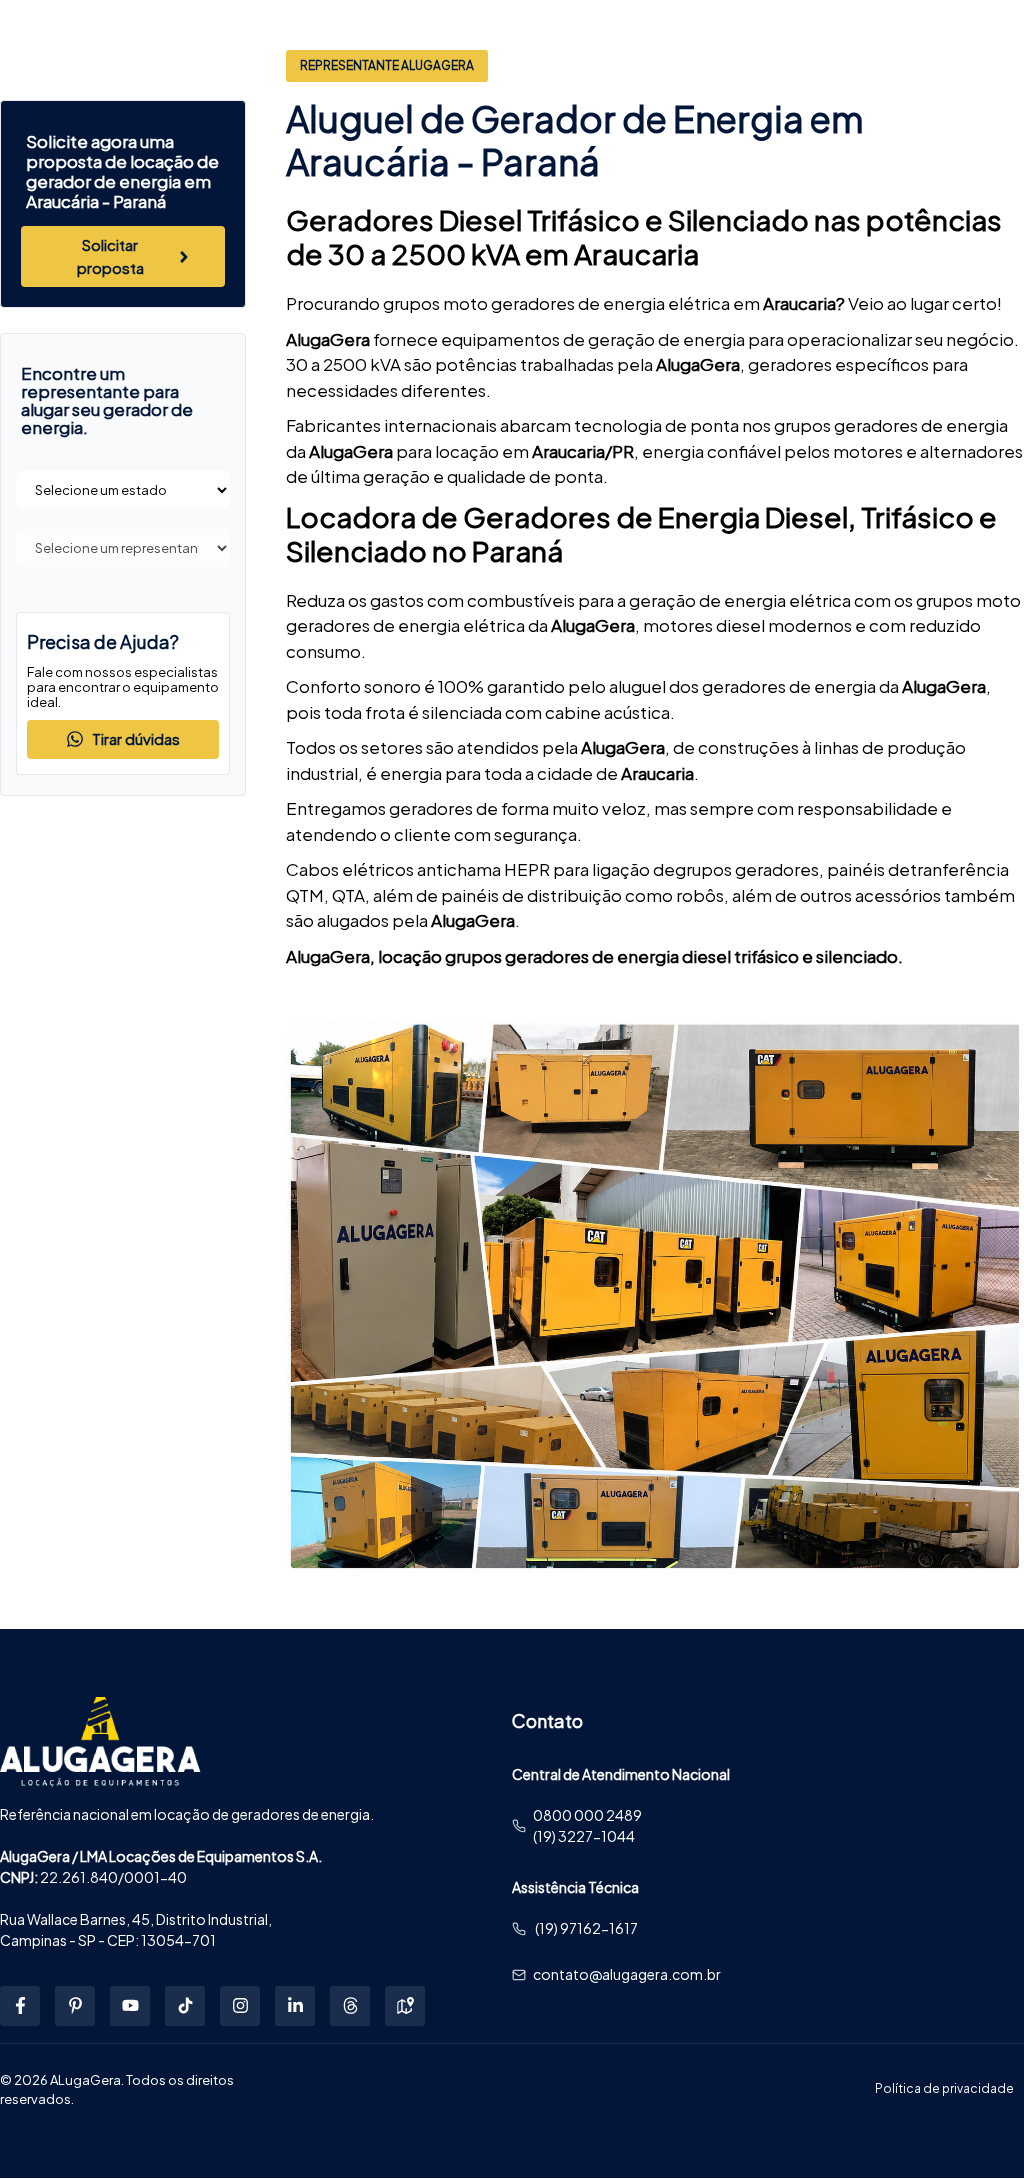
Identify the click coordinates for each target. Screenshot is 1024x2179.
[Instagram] (240, 2006)
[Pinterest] (75, 2006)
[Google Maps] (405, 2006)
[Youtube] (130, 2006)
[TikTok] (185, 2006)
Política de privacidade (944, 2088)
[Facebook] (20, 2006)
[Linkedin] (295, 2006)
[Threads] (350, 2006)
